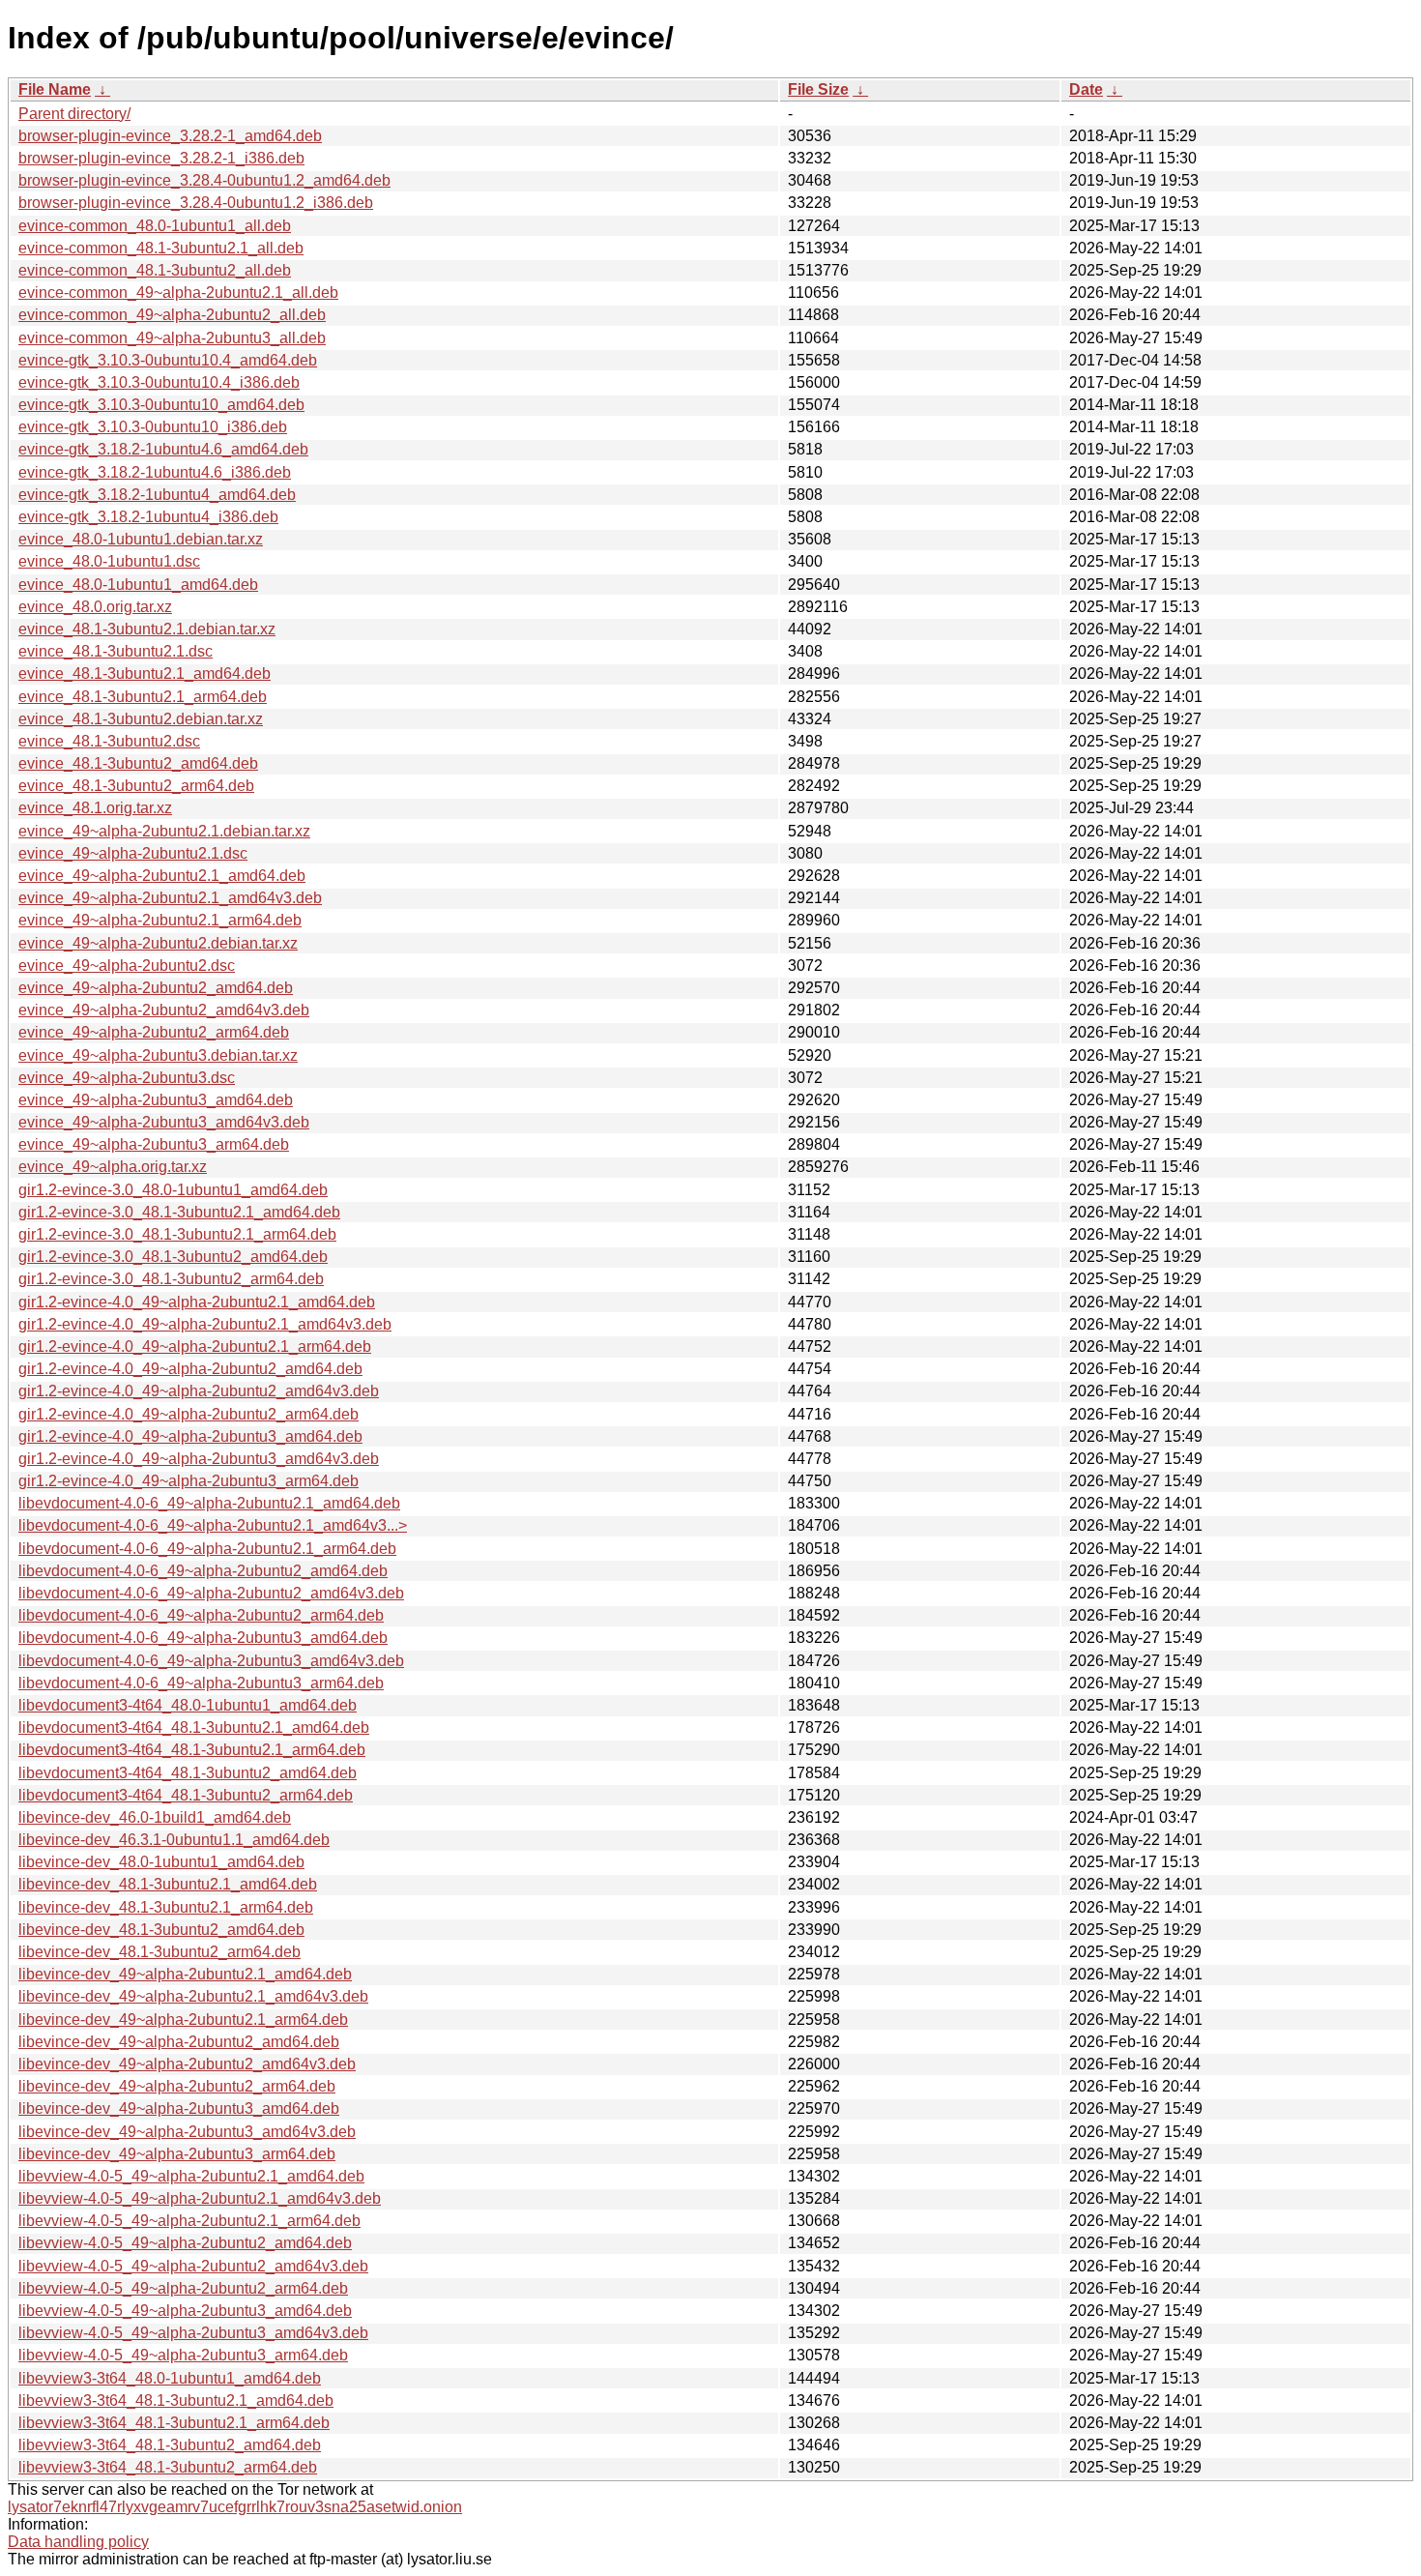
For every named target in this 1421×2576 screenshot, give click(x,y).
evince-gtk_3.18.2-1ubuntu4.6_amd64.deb (163, 449)
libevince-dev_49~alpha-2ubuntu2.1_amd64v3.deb (193, 1996)
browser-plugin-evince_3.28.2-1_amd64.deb (170, 136)
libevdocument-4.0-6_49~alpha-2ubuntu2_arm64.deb (201, 1615)
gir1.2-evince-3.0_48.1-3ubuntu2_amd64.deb (173, 1257)
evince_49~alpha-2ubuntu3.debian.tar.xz (158, 1055)
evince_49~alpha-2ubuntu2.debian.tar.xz (158, 943)
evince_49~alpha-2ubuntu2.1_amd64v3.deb (170, 898)
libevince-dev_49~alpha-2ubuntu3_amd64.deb (179, 2108)
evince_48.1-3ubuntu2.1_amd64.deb (145, 673)
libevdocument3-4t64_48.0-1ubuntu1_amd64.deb (188, 1705)
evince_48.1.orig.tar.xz (95, 808)
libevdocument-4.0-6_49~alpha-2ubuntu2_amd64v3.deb (211, 1593)
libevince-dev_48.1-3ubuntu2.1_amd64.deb (168, 1884)
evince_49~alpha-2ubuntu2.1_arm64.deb (160, 920)
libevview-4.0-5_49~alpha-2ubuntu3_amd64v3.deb (193, 2333)
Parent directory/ (74, 114)
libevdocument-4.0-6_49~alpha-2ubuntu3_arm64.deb (201, 1683)
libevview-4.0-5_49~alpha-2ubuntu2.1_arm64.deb (189, 2221)
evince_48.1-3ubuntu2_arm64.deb (136, 786)
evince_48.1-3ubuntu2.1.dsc (116, 651)
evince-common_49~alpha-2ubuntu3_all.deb (172, 338)
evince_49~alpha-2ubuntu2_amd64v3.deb (164, 1010)
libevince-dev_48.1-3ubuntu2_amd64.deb (161, 1930)
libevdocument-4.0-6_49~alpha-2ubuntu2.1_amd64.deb (209, 1503)
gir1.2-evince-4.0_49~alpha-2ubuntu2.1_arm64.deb (195, 1347)
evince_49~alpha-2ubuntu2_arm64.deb (154, 1032)
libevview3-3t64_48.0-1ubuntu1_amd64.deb (170, 2378)
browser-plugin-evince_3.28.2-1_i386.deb (161, 158)
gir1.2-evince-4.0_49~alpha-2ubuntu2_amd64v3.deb (199, 1391)
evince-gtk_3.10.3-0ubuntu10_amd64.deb (161, 405)
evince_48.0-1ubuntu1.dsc (109, 561)
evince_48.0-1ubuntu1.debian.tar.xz (141, 539)
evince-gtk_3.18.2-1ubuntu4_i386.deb (148, 517)
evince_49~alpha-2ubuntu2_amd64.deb (156, 988)
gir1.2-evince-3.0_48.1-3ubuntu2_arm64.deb (171, 1279)
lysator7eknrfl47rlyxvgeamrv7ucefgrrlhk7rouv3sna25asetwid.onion (235, 2507)
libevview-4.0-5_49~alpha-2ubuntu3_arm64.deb (183, 2355)
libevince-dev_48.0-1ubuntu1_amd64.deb (161, 1862)
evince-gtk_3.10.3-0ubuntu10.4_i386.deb (159, 382)
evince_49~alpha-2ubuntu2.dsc (127, 966)
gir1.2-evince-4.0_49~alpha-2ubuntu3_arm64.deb (188, 1481)
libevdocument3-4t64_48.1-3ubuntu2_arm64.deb (186, 1795)
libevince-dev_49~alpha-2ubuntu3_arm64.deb (177, 2154)
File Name (55, 89)
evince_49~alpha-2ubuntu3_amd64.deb (156, 1100)
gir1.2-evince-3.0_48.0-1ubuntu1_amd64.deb (173, 1190)
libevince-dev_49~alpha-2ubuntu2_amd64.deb (179, 2042)
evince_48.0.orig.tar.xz (95, 607)
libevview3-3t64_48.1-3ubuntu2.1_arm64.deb (174, 2423)
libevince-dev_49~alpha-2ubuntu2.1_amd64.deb (185, 1974)
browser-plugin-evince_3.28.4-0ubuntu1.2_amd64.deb (204, 180)
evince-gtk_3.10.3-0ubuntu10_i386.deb (153, 427)
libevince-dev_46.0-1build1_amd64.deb (155, 1817)
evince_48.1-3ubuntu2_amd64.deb (138, 763)
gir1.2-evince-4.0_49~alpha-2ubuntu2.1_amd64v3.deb (205, 1324)
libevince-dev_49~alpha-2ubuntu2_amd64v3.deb (187, 2064)
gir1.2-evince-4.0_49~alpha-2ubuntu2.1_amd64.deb (197, 1302)
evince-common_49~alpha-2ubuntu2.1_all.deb (178, 293)
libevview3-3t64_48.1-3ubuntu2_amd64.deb (170, 2445)
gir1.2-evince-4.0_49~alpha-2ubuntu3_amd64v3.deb (199, 1459)
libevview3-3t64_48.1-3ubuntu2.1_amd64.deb (176, 2400)
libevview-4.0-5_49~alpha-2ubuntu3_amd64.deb (185, 2311)
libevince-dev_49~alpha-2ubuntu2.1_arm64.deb (183, 2020)
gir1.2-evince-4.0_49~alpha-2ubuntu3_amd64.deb (190, 1436)
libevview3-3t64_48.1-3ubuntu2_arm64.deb (168, 2467)
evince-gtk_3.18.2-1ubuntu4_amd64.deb (157, 495)
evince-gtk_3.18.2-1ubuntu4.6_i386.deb (155, 472)
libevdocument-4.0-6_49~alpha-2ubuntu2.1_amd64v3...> (213, 1525)
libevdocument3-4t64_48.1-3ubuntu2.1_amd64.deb (194, 1727)
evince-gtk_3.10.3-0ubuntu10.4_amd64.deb (168, 360)
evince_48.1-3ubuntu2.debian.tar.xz (141, 719)
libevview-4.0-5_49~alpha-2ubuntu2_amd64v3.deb (193, 2266)
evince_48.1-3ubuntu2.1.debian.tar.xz (147, 629)
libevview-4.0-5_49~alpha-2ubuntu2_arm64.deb (183, 2288)
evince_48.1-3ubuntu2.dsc (109, 741)
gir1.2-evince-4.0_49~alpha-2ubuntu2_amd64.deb (190, 1369)
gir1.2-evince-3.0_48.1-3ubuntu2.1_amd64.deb (179, 1212)
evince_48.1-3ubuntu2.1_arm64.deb (143, 697)
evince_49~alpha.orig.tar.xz (113, 1167)
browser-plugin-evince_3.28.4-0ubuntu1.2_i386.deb (196, 203)
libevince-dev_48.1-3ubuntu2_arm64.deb (159, 1952)
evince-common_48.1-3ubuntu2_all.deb (155, 270)
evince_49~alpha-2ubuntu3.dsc (127, 1078)
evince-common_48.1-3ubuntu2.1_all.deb (161, 248)
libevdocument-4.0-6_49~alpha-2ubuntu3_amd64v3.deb (211, 1661)
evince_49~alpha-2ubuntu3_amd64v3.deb (164, 1122)
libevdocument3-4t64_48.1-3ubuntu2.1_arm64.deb (192, 1750)
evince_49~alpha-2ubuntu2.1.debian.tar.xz (164, 831)
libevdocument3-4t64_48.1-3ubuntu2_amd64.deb (188, 1773)
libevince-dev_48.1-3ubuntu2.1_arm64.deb (166, 1907)
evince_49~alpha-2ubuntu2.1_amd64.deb (162, 876)
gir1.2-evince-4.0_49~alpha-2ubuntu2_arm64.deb (188, 1414)
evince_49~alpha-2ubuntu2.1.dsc (133, 853)
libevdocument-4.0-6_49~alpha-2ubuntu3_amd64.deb (203, 1638)
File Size (818, 89)
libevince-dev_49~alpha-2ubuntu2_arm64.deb (177, 2086)
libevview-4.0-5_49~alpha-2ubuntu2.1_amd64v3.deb (200, 2198)
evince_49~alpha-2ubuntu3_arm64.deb (154, 1144)
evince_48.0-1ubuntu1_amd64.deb (138, 585)
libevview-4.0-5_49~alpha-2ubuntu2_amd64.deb (185, 2243)
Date (1086, 89)
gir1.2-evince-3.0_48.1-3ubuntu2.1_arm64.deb (177, 1234)
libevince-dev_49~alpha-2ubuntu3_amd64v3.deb (187, 2132)
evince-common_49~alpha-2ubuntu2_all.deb (172, 315)
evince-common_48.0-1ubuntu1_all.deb (155, 226)
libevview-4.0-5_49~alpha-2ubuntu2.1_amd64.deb (191, 2176)
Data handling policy (78, 2542)
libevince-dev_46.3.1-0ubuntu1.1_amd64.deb (174, 1840)
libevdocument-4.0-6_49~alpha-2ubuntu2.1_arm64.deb (207, 1549)
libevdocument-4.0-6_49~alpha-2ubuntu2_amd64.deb (203, 1571)
